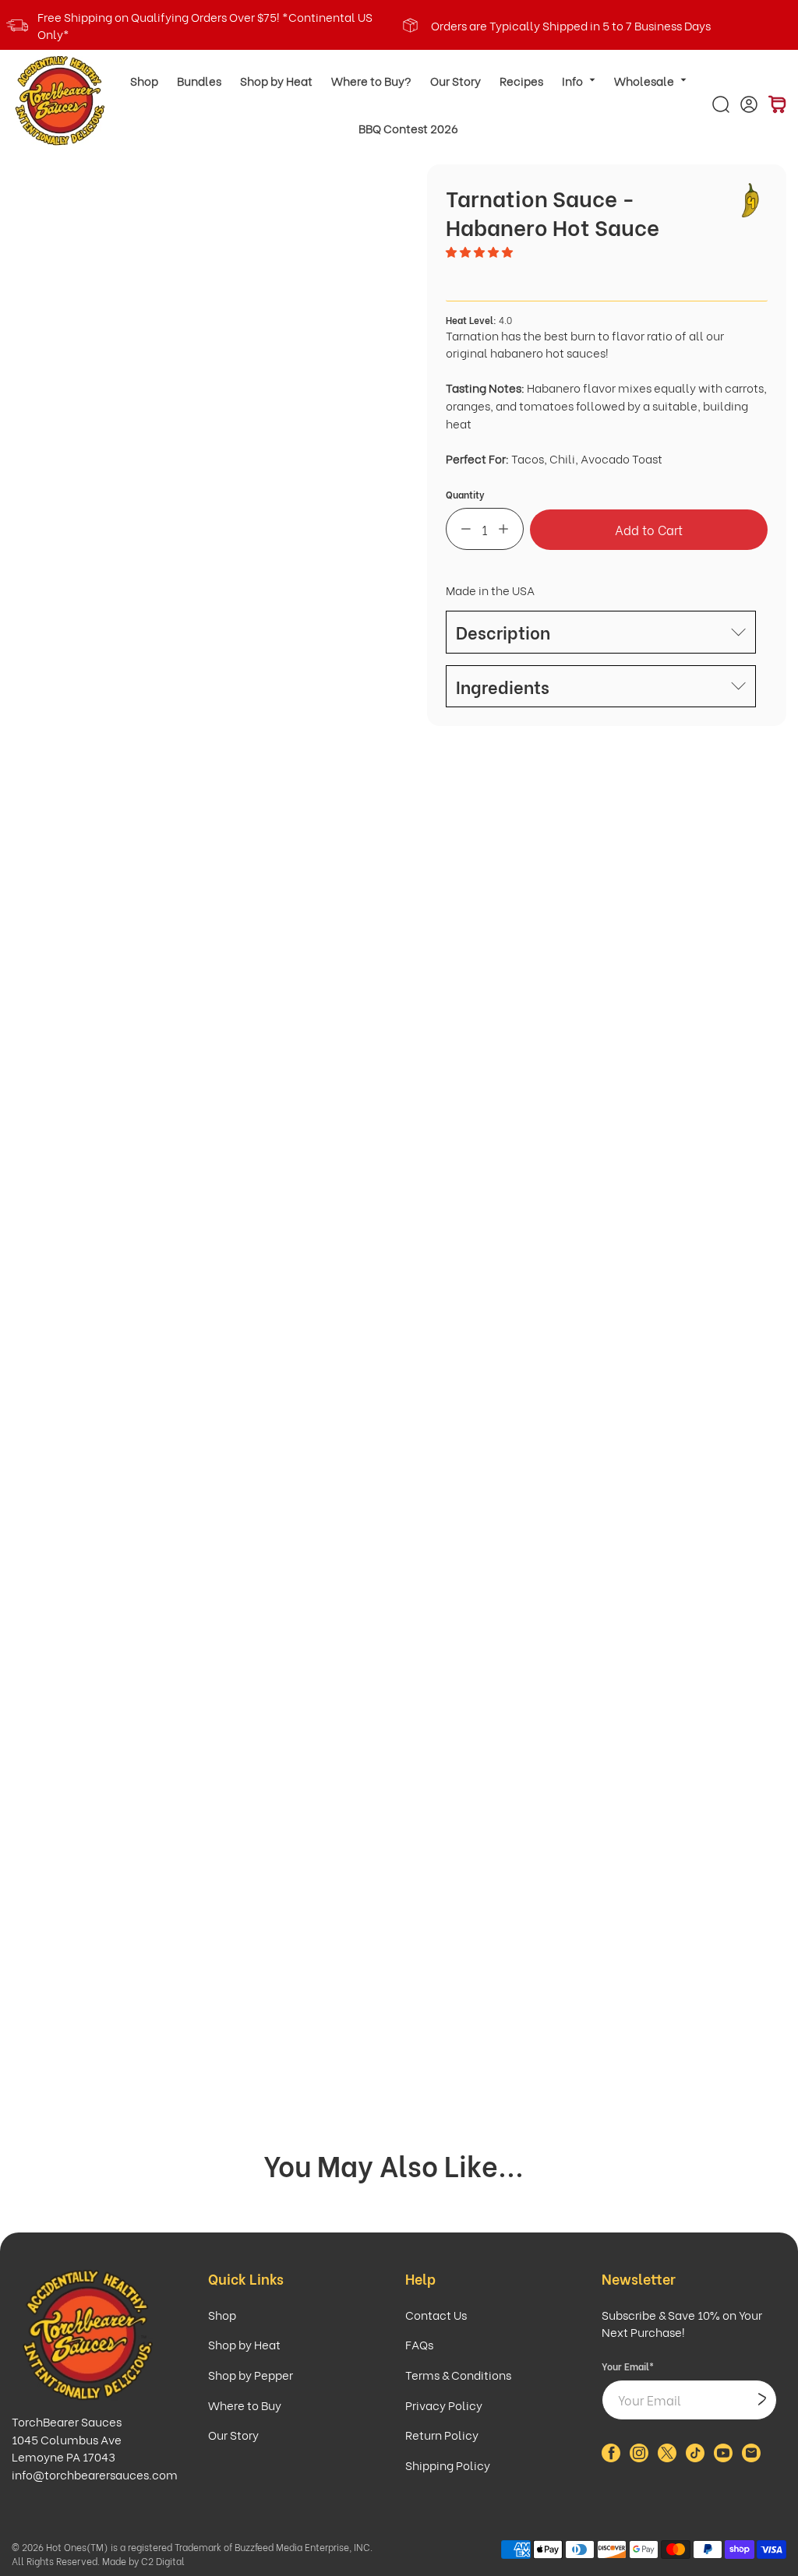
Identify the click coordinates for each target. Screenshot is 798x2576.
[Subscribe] (762, 2400)
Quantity (465, 494)
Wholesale (644, 80)
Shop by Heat (276, 80)
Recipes (521, 80)
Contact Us (436, 2314)
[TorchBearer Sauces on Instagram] (639, 2457)
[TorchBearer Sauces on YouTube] (723, 2457)
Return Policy (442, 2434)
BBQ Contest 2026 (408, 128)
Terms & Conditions (458, 2374)
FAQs (419, 2344)
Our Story (455, 80)
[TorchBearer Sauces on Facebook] (611, 2457)
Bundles (199, 80)
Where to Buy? (371, 80)
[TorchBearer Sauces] (60, 101)
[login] (749, 104)
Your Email (628, 2366)
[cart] (777, 104)
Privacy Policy (444, 2405)
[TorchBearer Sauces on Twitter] (667, 2457)
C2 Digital (163, 2561)
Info (572, 80)
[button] (480, 251)
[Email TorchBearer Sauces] (751, 2457)
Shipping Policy (448, 2465)
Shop (144, 80)
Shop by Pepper (251, 2374)
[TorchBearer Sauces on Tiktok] (695, 2457)
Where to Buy (245, 2405)
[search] (721, 104)
